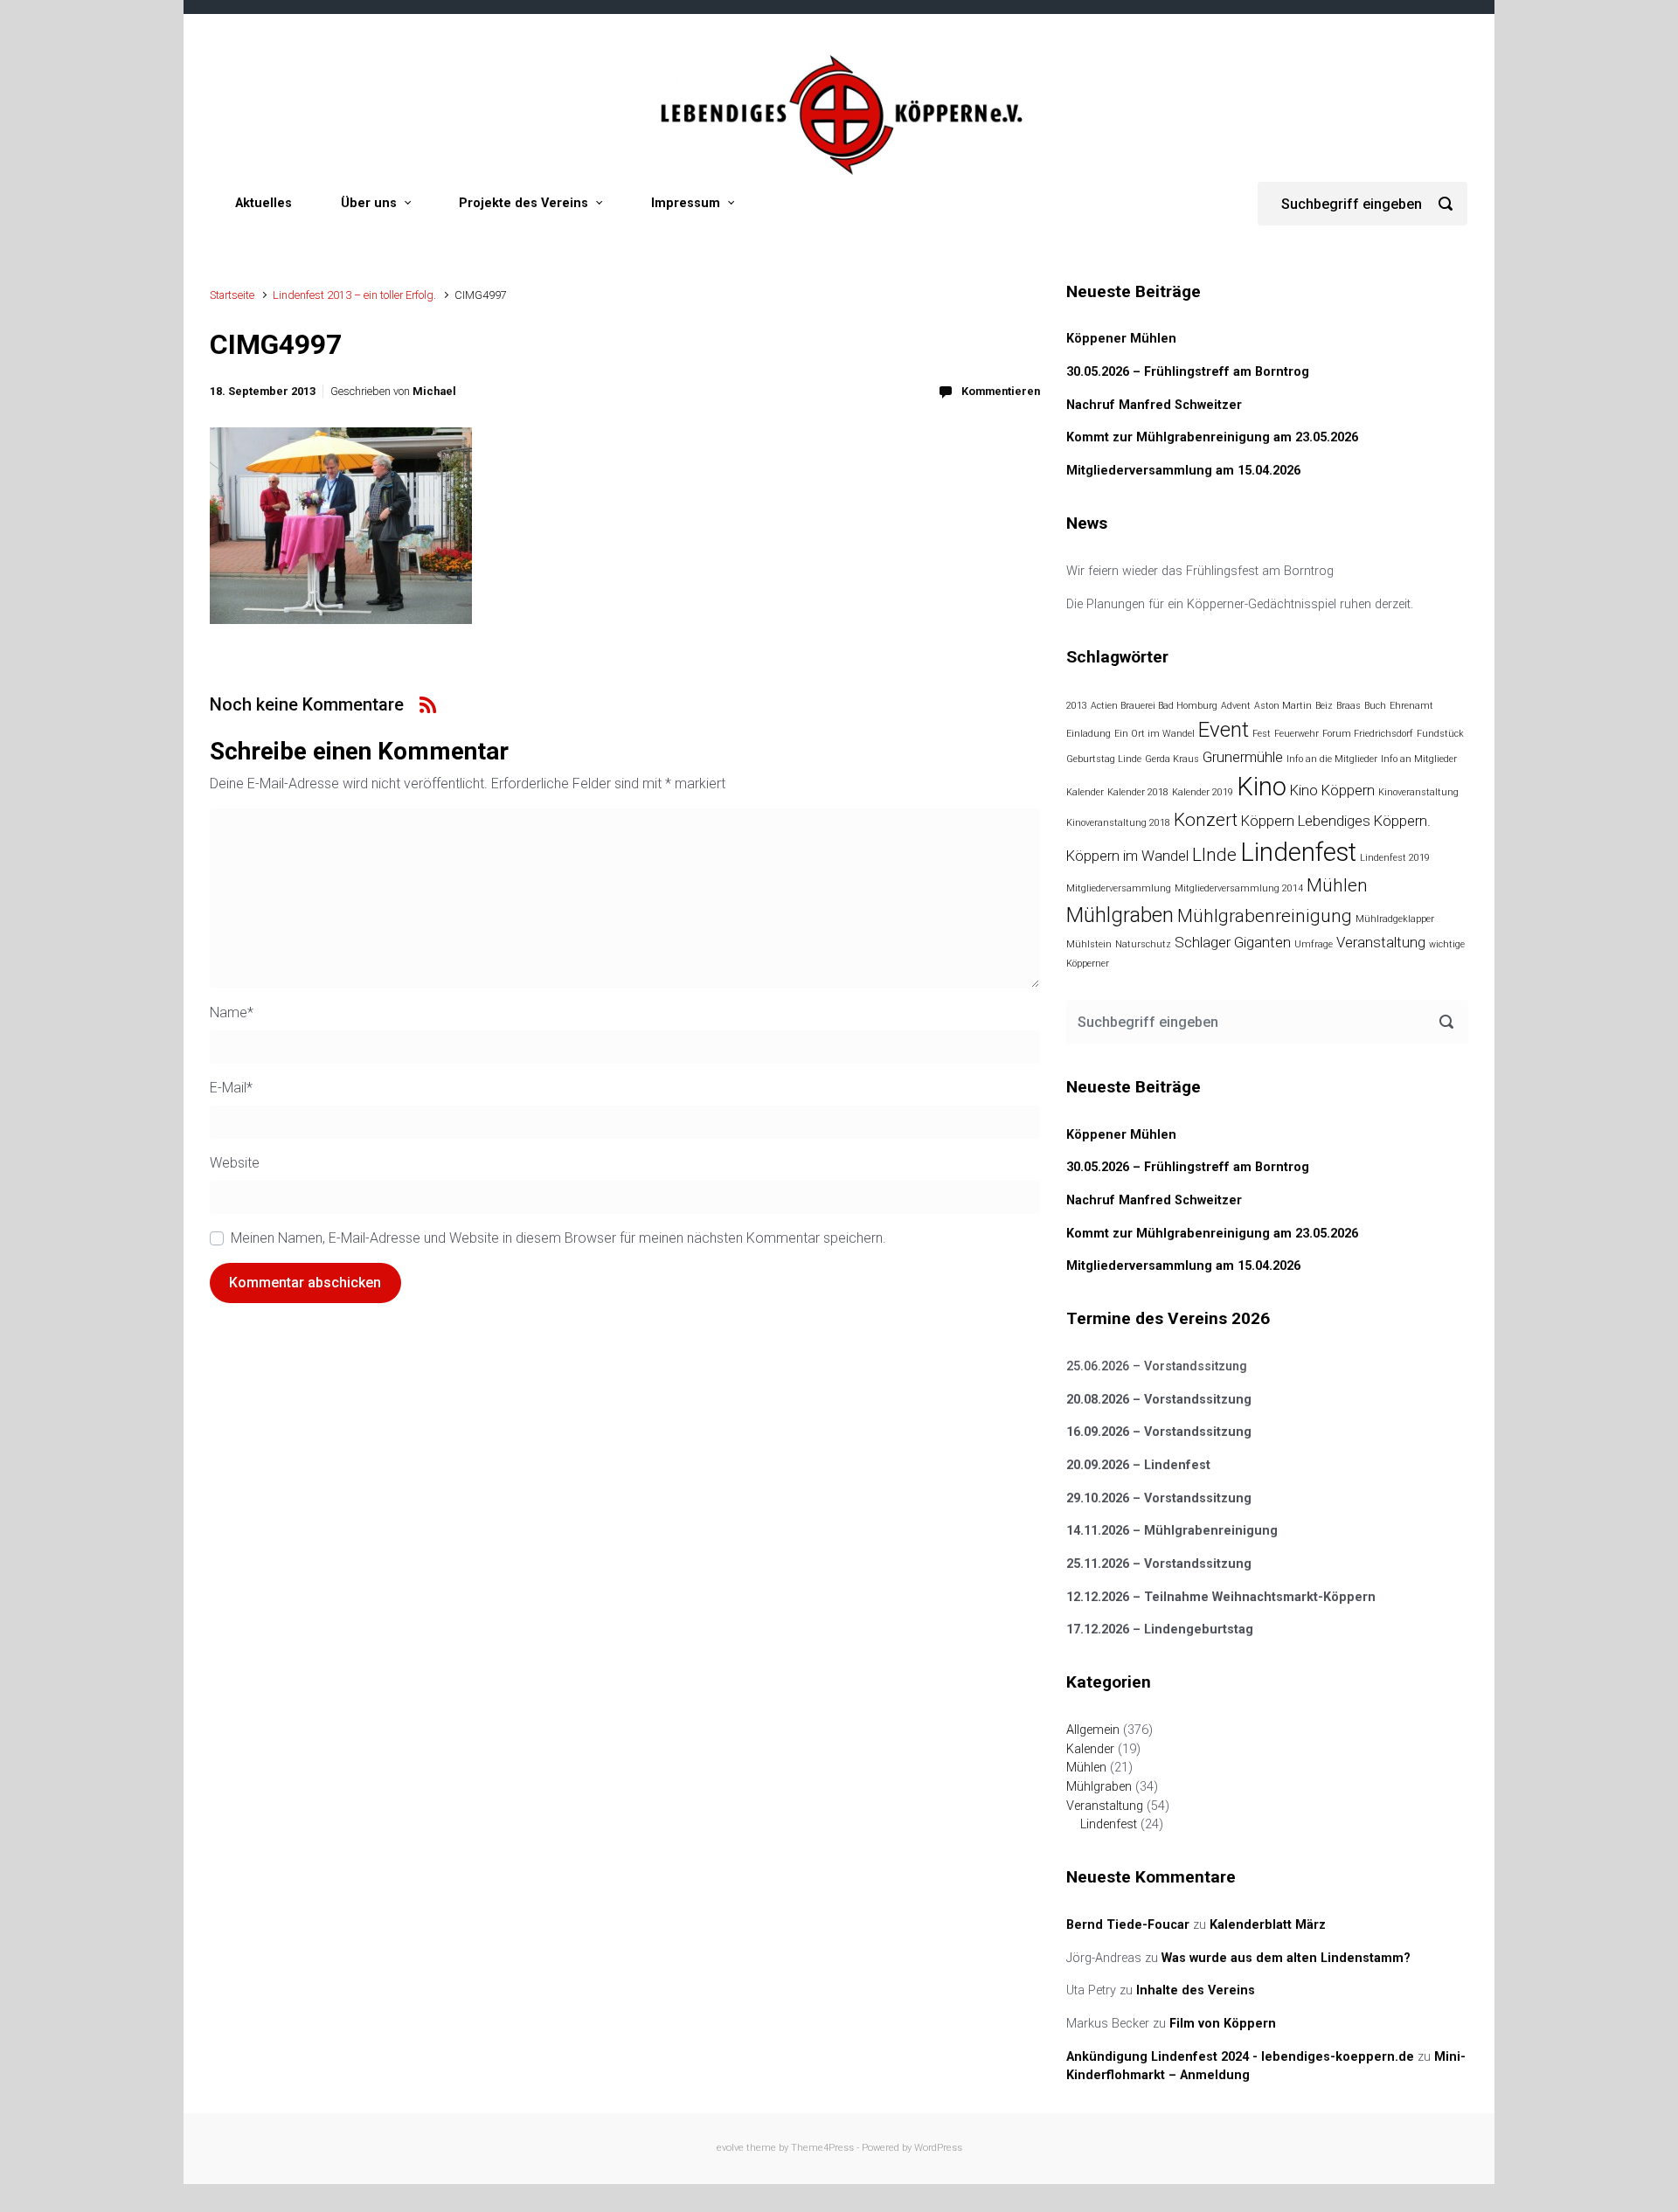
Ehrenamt (1411, 706)
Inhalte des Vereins (1196, 1990)
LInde (1214, 855)
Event (1224, 730)
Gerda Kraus (1172, 759)
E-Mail (231, 1088)
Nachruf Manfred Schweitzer (1154, 405)
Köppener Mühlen (1121, 339)
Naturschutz (1143, 944)
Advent (1236, 706)
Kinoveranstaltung (1418, 792)
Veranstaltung (1381, 942)
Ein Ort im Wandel (1154, 734)
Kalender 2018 (1138, 792)
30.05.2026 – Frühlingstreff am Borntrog (1188, 372)
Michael (434, 391)
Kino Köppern (1332, 790)
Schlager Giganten (1233, 942)
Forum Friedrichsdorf (1368, 734)
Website (235, 1163)
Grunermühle (1243, 757)
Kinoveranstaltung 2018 (1118, 823)
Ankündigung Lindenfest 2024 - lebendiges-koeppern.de (1240, 2057)
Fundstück (1440, 734)
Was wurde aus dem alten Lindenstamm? (1286, 1958)
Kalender (1085, 792)
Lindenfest (1298, 852)
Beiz (1324, 706)
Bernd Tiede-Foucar (1128, 1925)
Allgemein (1093, 1730)
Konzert (1206, 820)
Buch (1375, 706)
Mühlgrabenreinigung (1265, 916)
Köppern (1268, 821)
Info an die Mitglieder (1332, 759)
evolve (730, 2148)
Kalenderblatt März (1268, 1925)
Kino (1262, 787)
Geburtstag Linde (1104, 759)
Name (232, 1012)
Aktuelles (263, 203)
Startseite (232, 295)
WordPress (938, 2148)
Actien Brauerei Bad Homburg (1154, 706)
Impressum (686, 203)
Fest (1262, 734)
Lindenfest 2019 (1395, 858)
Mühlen (1337, 885)
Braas (1349, 706)
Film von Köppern (1223, 2024)
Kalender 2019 (1203, 792)
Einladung (1089, 734)
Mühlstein (1089, 944)
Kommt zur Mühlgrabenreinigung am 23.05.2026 (1212, 437)
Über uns (369, 203)
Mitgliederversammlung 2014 (1239, 888)
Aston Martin (1283, 706)
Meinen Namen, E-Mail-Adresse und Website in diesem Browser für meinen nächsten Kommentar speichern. (558, 1238)
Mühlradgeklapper (1395, 919)
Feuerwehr (1297, 734)
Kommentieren (1001, 391)
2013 (1077, 706)
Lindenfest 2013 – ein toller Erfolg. (354, 295)
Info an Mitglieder (1419, 759)
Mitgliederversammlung (1119, 888)
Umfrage (1314, 944)
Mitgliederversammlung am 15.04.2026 (1183, 471)
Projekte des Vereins (524, 203)
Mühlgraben (1120, 915)
